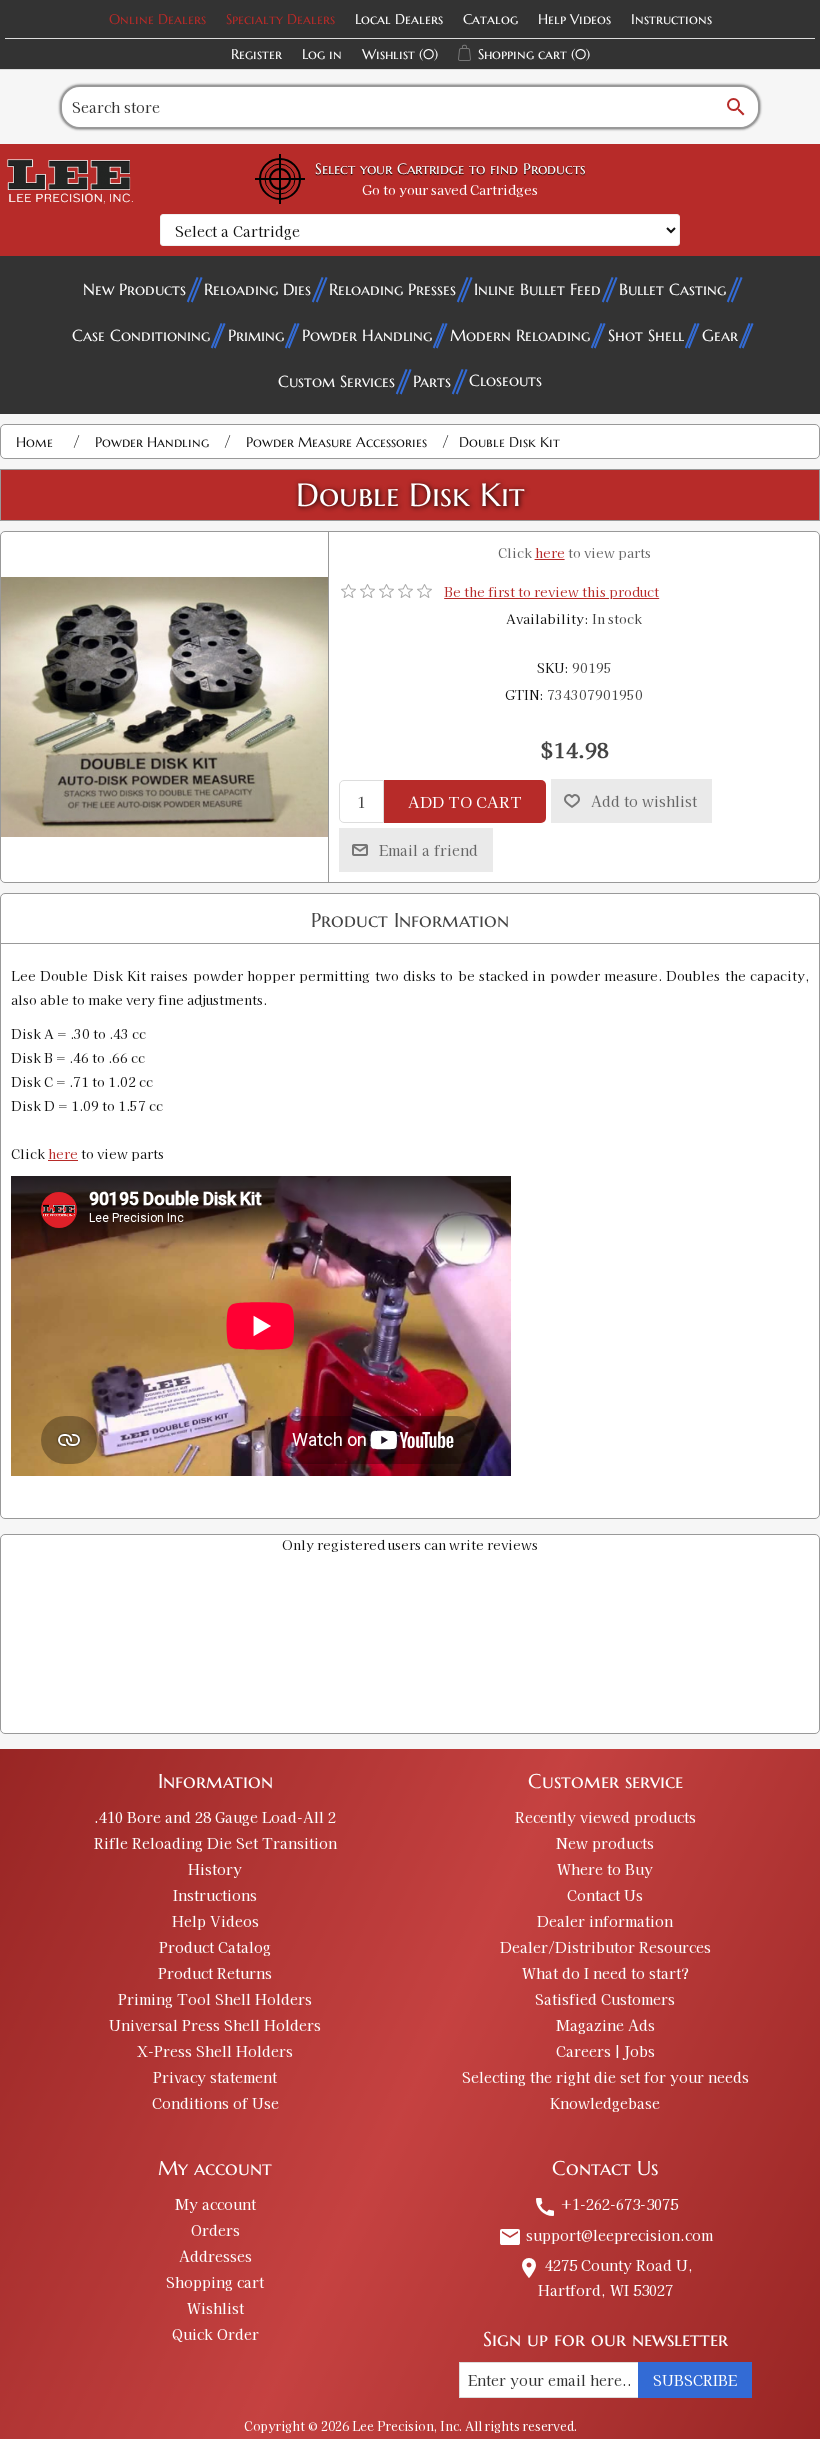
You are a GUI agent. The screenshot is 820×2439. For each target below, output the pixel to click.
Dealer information (605, 1921)
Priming (256, 335)
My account (215, 2204)
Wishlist (215, 2308)
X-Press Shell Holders (215, 2051)
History (215, 1869)
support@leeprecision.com (605, 2235)
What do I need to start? (605, 1973)
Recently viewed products (605, 1817)
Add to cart (465, 801)
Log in (322, 54)
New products (605, 1843)
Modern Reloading (520, 335)
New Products (134, 289)
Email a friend (428, 850)
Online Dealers (157, 19)
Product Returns (215, 1973)
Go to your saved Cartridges (450, 189)
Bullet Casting (672, 289)
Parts (432, 381)
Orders (215, 2230)
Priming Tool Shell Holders (215, 1999)
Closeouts (505, 380)
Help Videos (574, 19)
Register (256, 54)
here (550, 552)
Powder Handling (367, 335)
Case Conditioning (141, 335)
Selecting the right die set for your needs (605, 2077)
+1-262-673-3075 (605, 2204)
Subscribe (695, 2380)
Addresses (215, 2256)
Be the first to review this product (551, 591)
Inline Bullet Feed (537, 289)
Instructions (671, 19)
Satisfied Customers (605, 1999)
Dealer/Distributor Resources (605, 1947)
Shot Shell (646, 335)
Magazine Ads (605, 2025)
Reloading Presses (392, 289)
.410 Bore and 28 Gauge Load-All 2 (215, 1817)
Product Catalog (215, 1947)
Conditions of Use (215, 2103)
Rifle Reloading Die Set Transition (215, 1843)
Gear (720, 335)
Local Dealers (399, 19)
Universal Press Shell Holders (215, 2025)
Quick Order (215, 2334)
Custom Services (336, 381)
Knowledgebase (605, 2103)
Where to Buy (605, 1869)
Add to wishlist (644, 801)
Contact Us (605, 1895)
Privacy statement (215, 2077)
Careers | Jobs (605, 2051)
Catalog (490, 19)
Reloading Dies (257, 289)
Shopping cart (215, 2282)
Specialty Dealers (280, 19)
